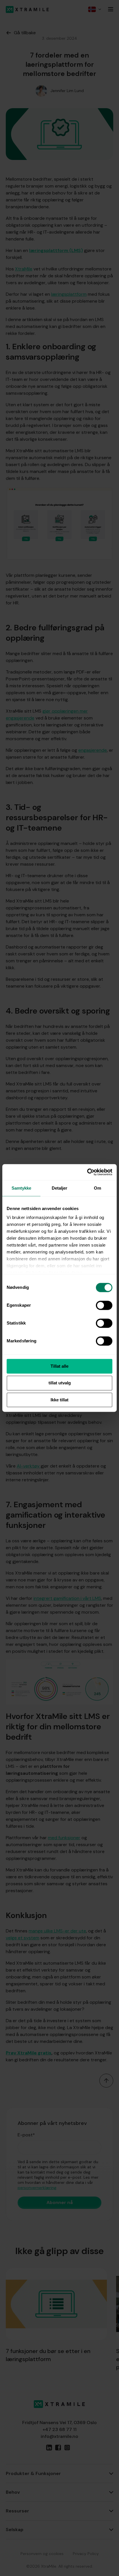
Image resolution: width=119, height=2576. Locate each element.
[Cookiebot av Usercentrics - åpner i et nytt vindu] (87, 1172)
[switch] (104, 1305)
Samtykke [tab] (22, 1188)
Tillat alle (59, 1366)
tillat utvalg (60, 1383)
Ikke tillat (59, 1400)
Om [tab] (97, 1188)
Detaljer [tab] (60, 1188)
